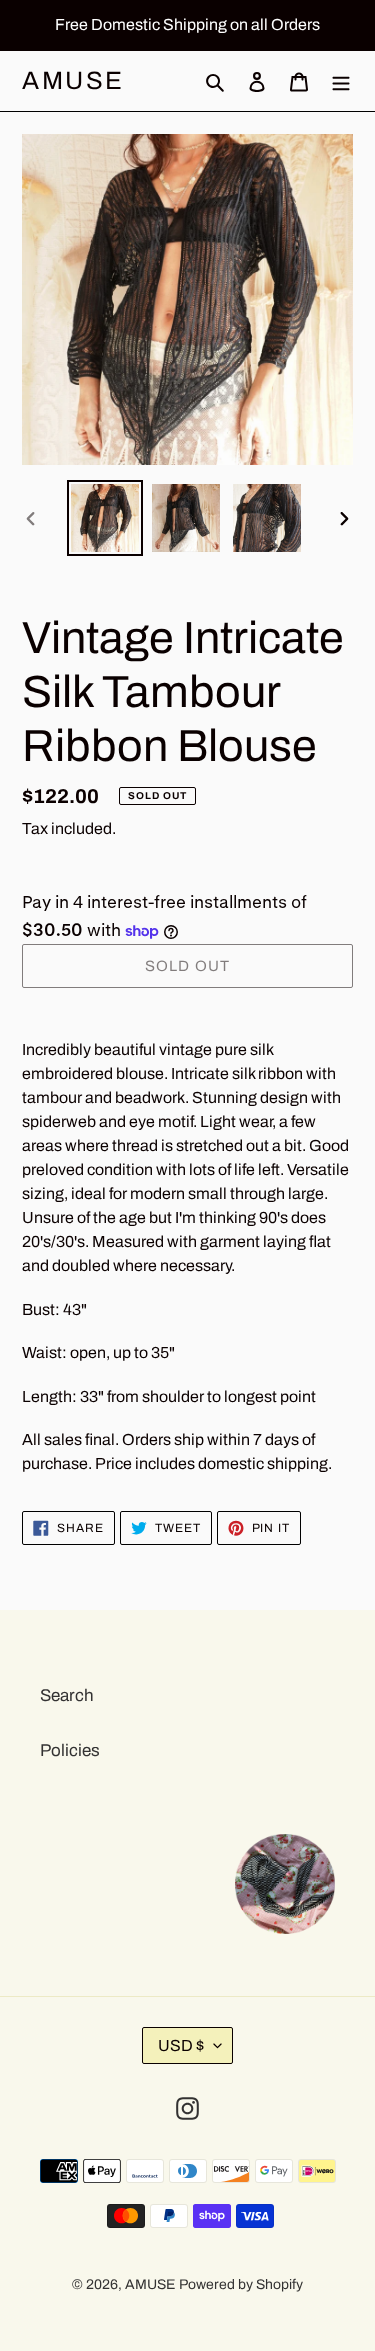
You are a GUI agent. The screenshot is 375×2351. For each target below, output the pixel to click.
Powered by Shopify (241, 2284)
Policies (70, 1750)
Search (67, 1695)
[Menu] (341, 81)
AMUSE (73, 80)
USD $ (181, 2045)
